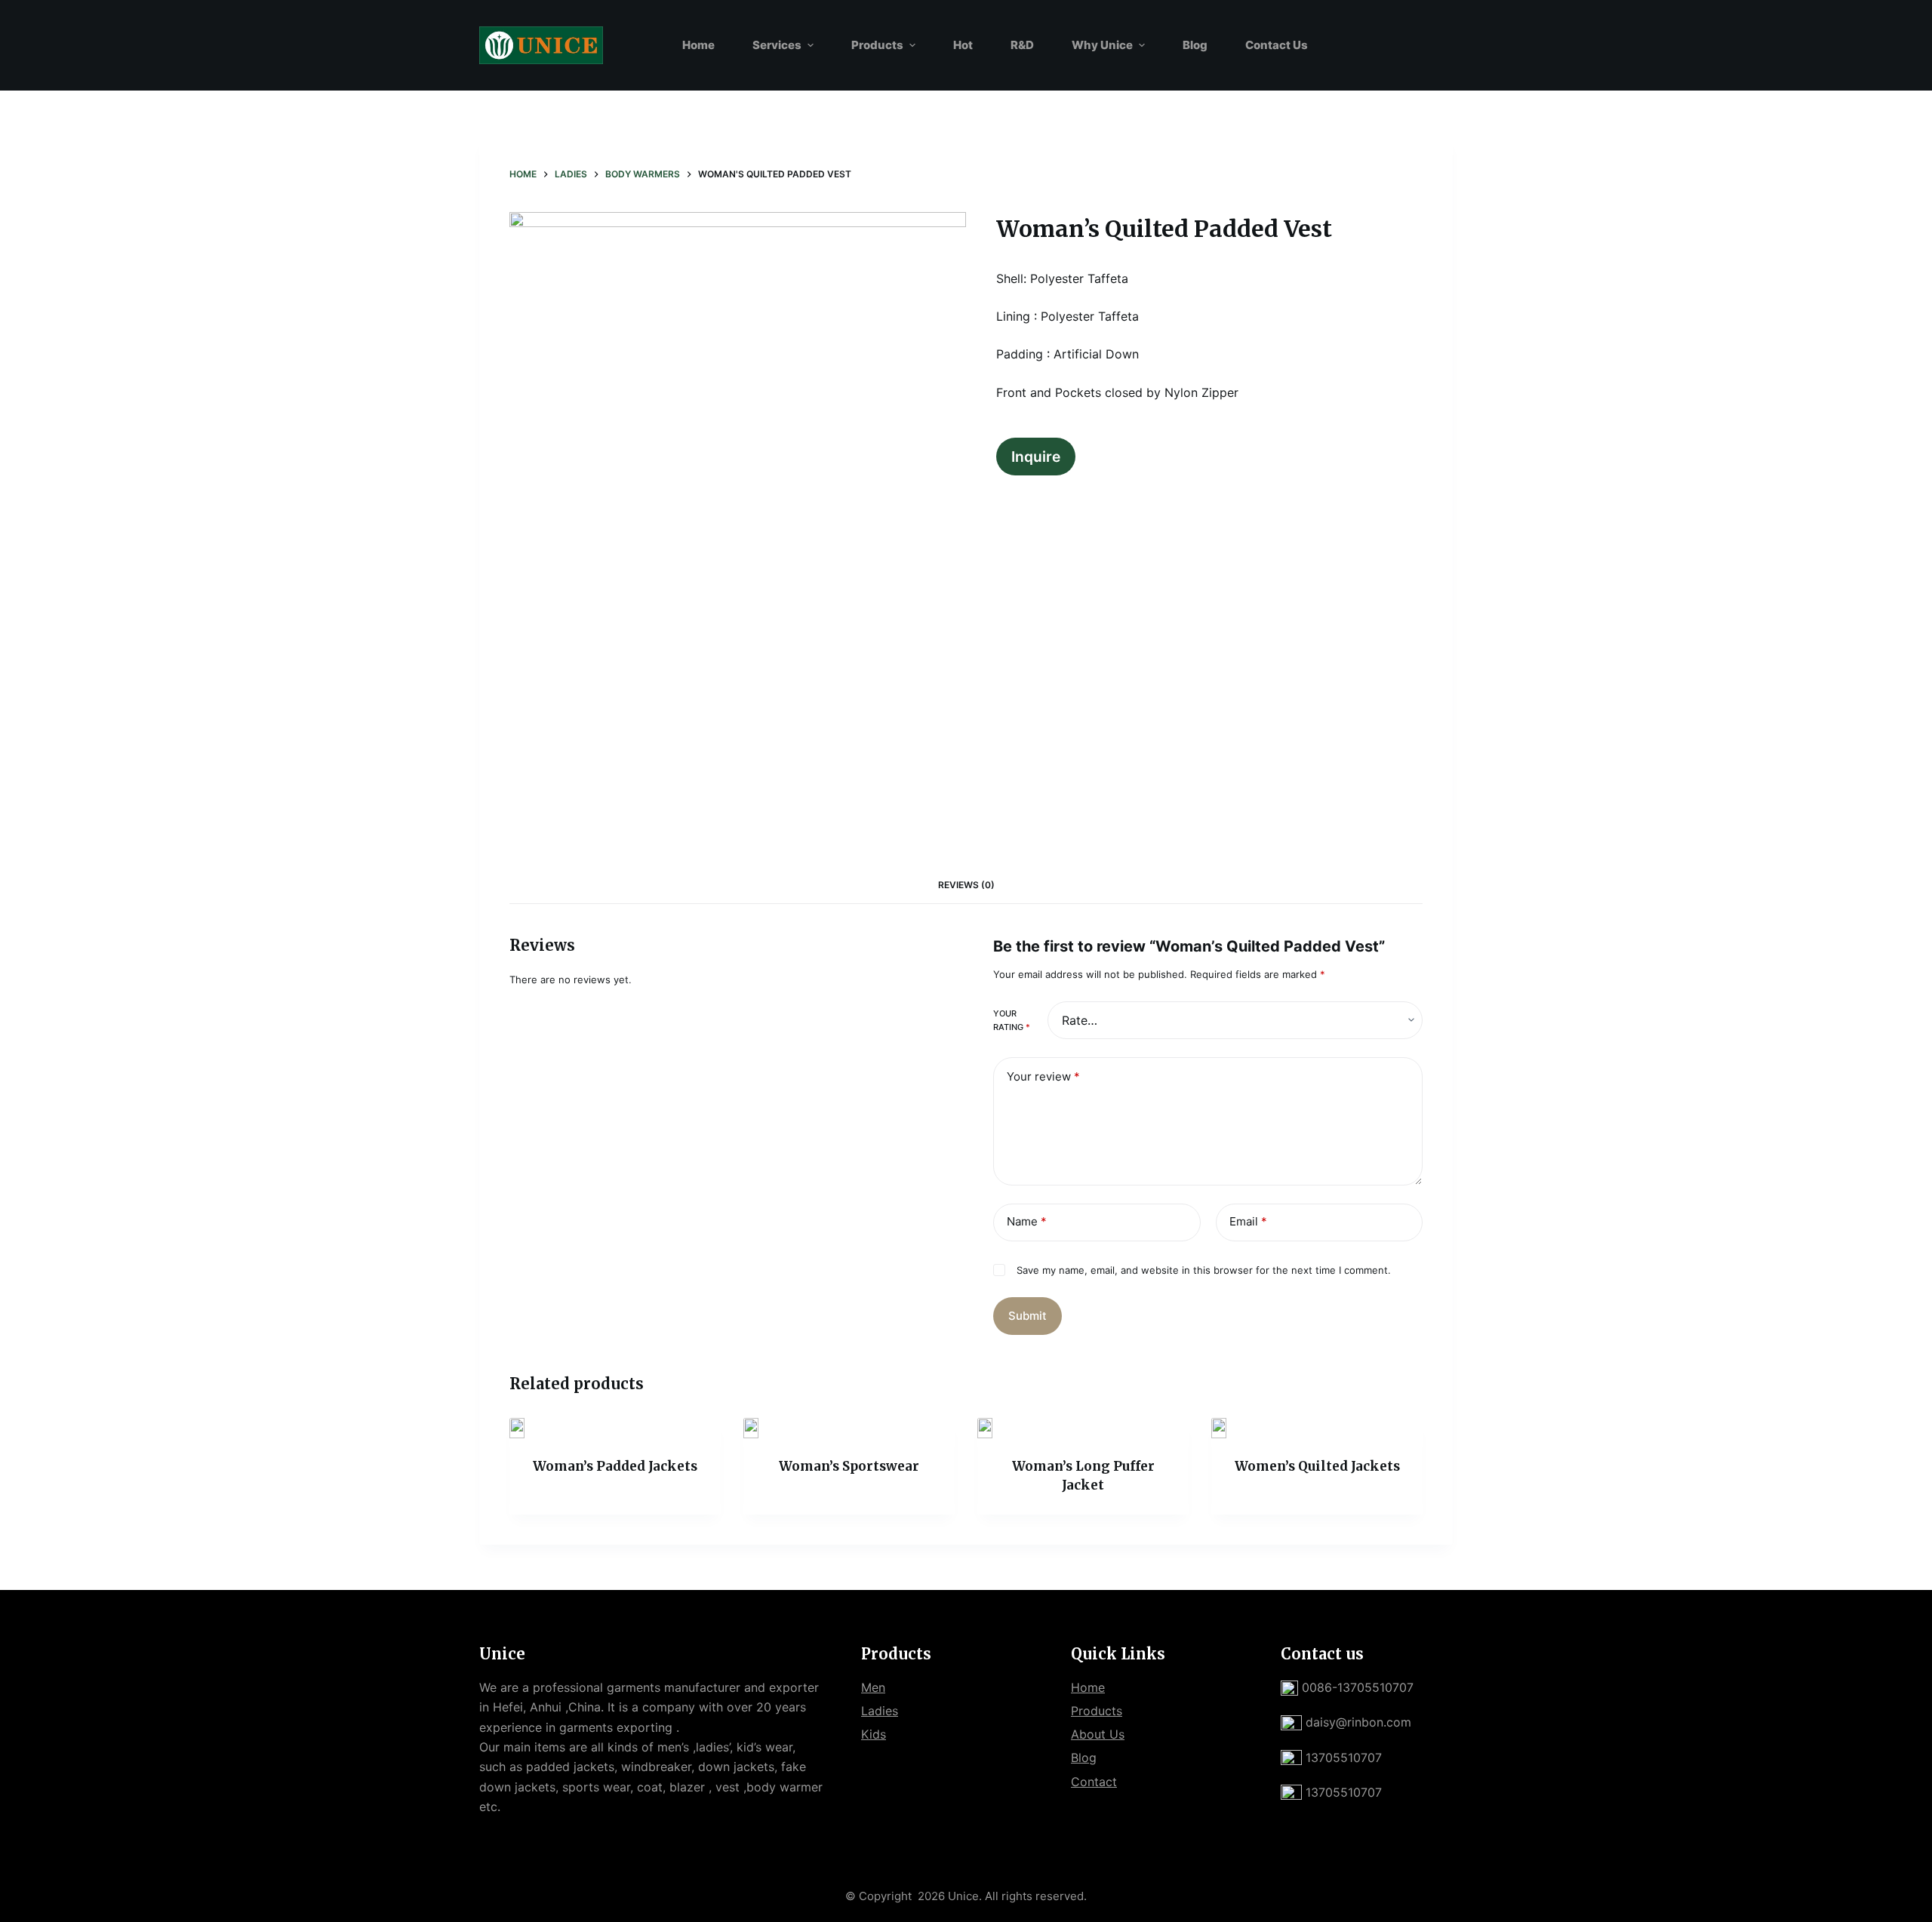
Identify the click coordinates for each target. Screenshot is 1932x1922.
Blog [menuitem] (1195, 45)
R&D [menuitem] (1022, 45)
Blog (1084, 1757)
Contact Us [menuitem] (1277, 45)
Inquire (1036, 457)
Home (1088, 1687)
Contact (1094, 1782)
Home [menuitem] (698, 45)
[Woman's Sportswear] (849, 1428)
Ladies (880, 1711)
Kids (874, 1734)
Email (1248, 1221)
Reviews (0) (966, 885)
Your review (1043, 1076)
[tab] (966, 885)
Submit (1028, 1316)
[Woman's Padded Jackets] (615, 1428)
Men (873, 1687)
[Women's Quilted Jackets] (1317, 1428)
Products (1097, 1711)
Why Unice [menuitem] (1102, 45)
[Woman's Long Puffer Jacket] (1083, 1428)
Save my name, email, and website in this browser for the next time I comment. (1204, 1270)
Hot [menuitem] (963, 45)
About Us (1098, 1734)
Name (1027, 1221)
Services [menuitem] (777, 45)
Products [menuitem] (877, 45)
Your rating (1012, 1020)
